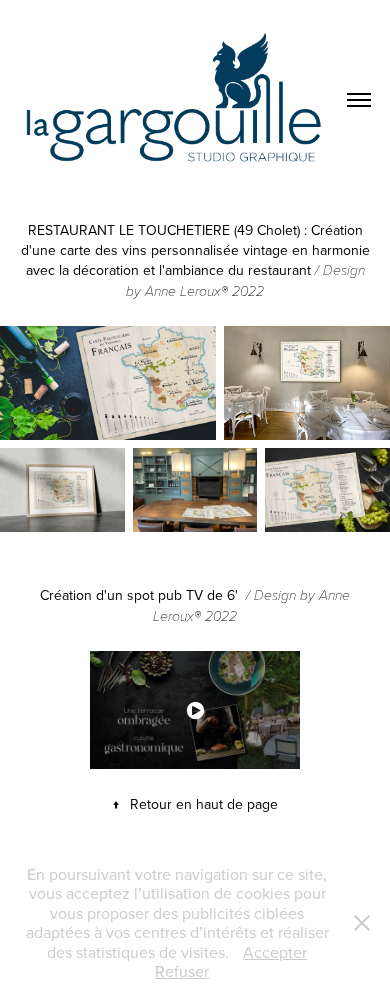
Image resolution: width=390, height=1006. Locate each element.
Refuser (182, 971)
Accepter (275, 952)
